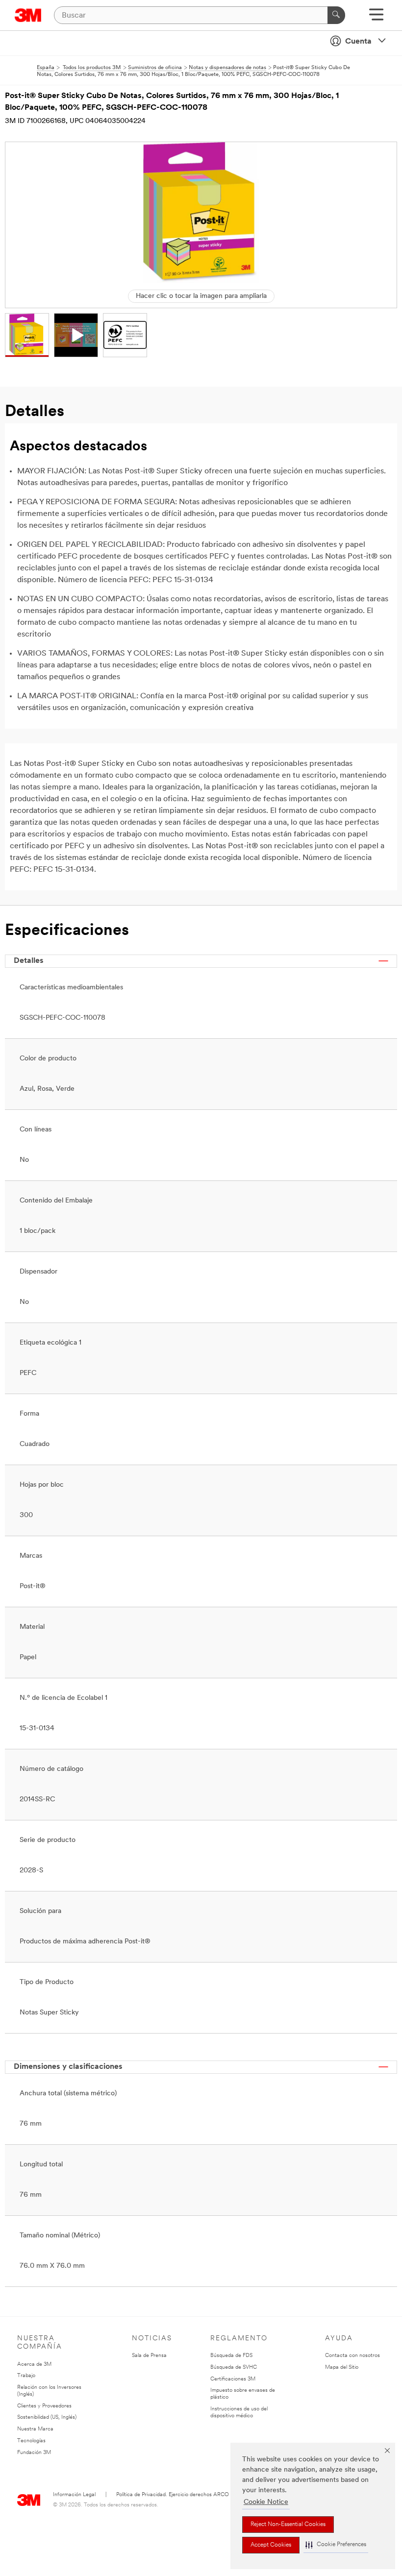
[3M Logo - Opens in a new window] (28, 15)
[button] (336, 2545)
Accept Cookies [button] (271, 2545)
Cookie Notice (266, 2502)
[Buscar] (336, 15)
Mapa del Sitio (342, 2367)
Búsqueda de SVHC (234, 2367)
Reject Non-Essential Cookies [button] (288, 2525)
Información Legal (74, 2495)
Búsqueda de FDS (231, 2356)
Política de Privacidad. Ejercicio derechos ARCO (173, 2495)
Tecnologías (31, 2441)
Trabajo (26, 2376)
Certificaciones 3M (233, 2379)
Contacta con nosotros (352, 2356)
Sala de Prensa (149, 2356)
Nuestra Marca (35, 2429)
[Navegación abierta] (376, 18)
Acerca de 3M (34, 2365)
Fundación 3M (34, 2453)
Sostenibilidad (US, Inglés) (47, 2417)
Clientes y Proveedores (44, 2406)
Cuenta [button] (358, 42)
